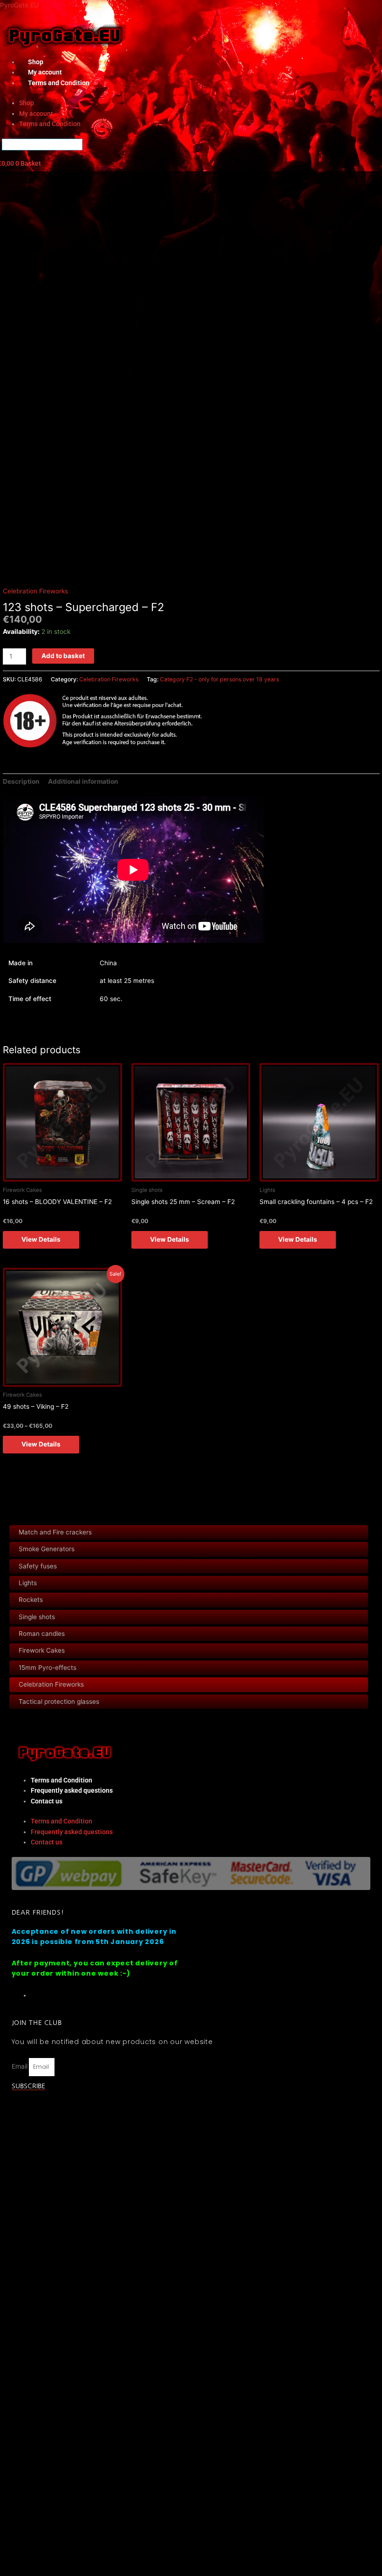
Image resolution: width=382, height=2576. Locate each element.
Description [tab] (21, 781)
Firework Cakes (42, 1650)
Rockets (31, 1600)
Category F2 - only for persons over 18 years (219, 679)
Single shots (37, 1617)
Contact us (47, 1801)
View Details (41, 1239)
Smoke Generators (47, 1549)
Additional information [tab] (83, 781)
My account (36, 114)
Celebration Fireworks (51, 1684)
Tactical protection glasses (59, 1702)
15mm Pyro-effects (48, 1668)
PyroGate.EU (19, 5)
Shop (27, 103)
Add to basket (63, 656)
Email (20, 2066)
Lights (28, 1583)
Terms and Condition (59, 83)
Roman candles (42, 1634)
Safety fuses (38, 1566)
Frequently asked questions (72, 1790)
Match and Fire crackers (55, 1532)
